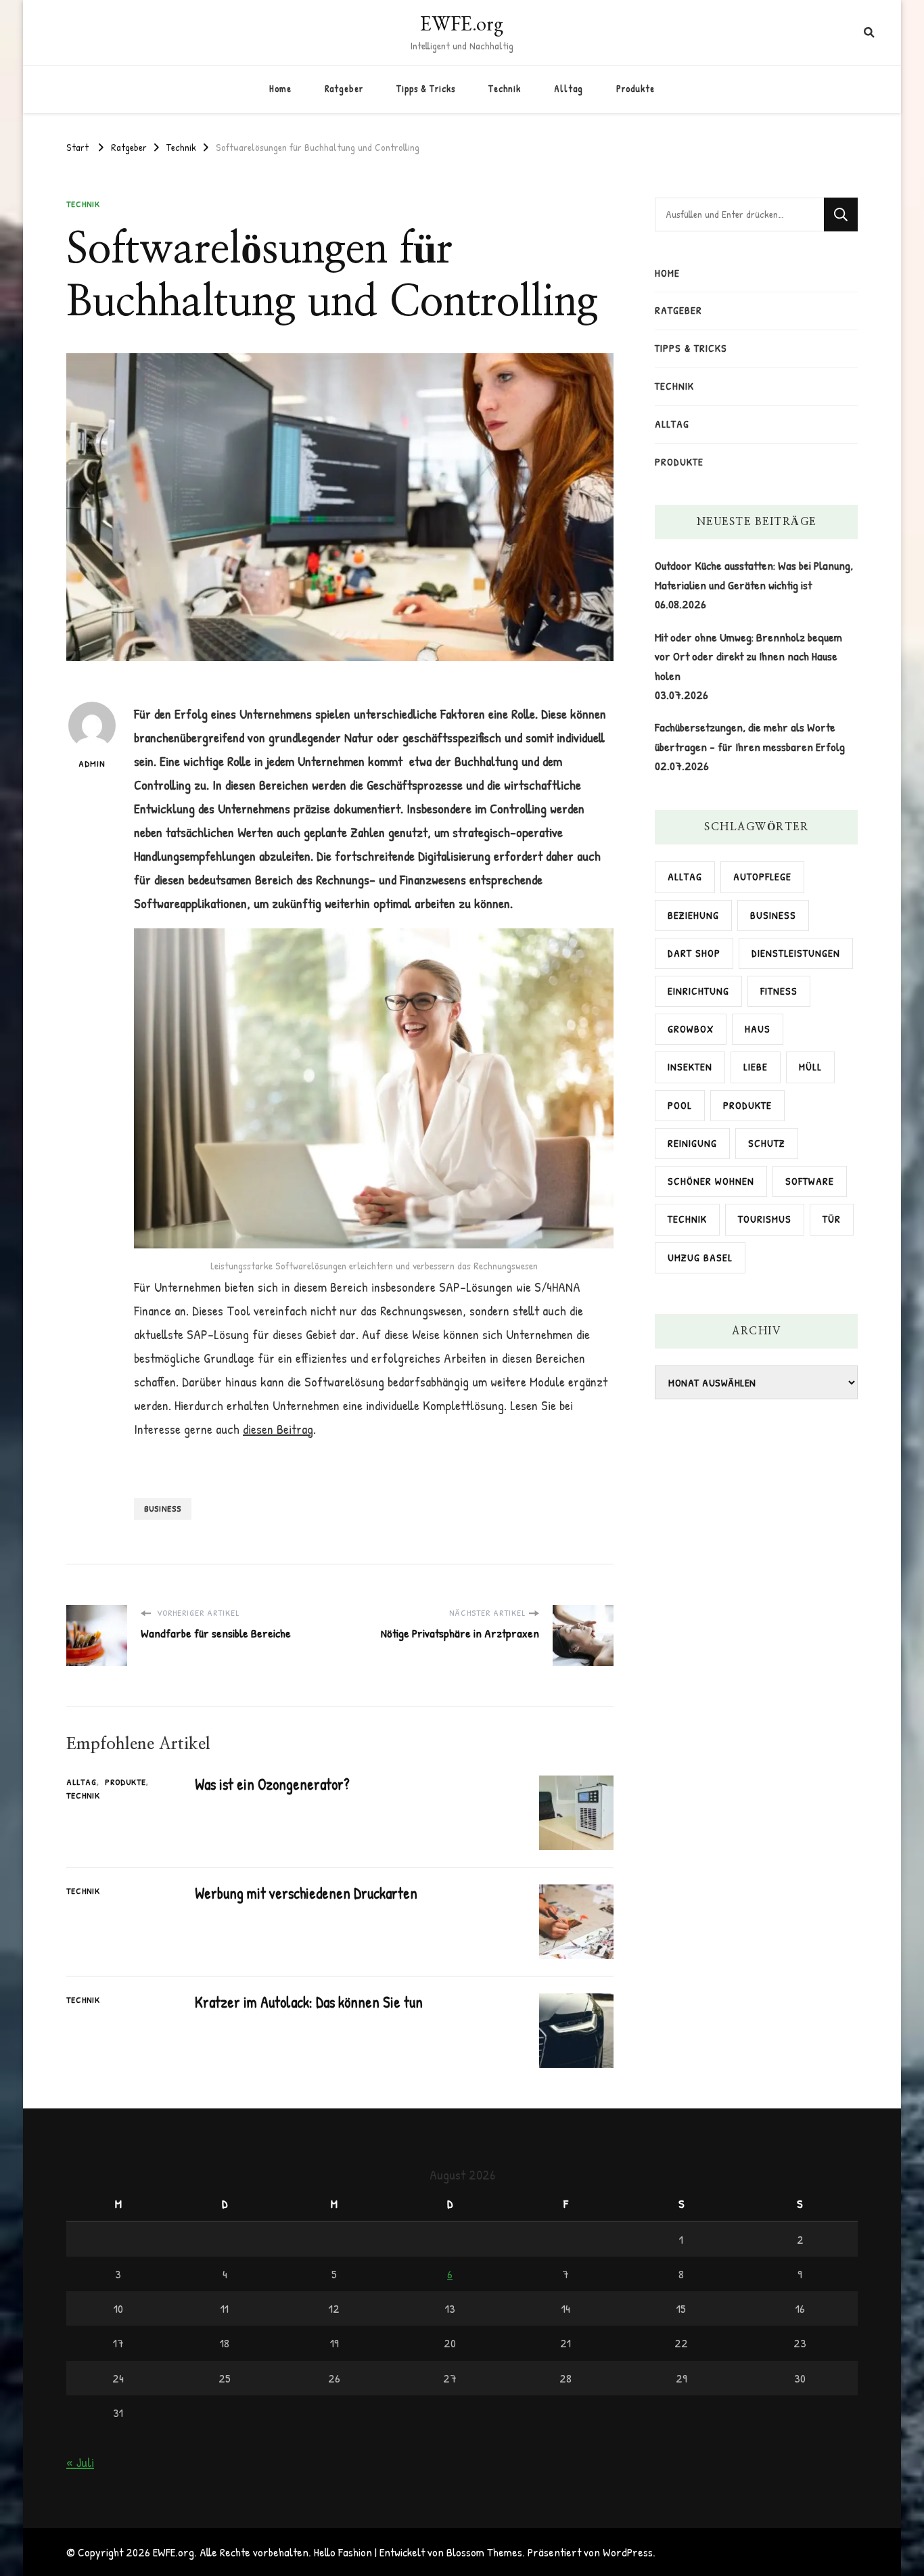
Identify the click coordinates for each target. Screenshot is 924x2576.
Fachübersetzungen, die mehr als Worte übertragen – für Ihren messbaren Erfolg (750, 737)
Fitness (779, 991)
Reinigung (692, 1143)
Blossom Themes (484, 2552)
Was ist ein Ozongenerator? (272, 1784)
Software (810, 1181)
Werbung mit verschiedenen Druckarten (306, 1893)
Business (163, 1508)
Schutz (767, 1143)
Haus (758, 1029)
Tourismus (765, 1219)
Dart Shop (694, 953)
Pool (680, 1105)
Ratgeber (344, 89)
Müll (810, 1067)
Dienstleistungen (796, 953)
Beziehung (693, 915)
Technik (505, 89)
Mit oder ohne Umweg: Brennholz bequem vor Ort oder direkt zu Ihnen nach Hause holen (748, 656)
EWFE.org (462, 23)
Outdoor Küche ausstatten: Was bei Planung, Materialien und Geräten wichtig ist (754, 575)
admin (92, 763)
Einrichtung (698, 991)
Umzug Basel (700, 1258)
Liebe (756, 1067)
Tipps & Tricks (426, 89)
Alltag (569, 89)
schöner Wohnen (711, 1181)
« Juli (80, 2462)
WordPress (628, 2552)
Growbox (691, 1029)
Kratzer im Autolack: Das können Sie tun (309, 2002)
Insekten (690, 1067)
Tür (832, 1219)
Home (280, 89)
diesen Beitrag (278, 1429)
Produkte (636, 89)
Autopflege (762, 877)
